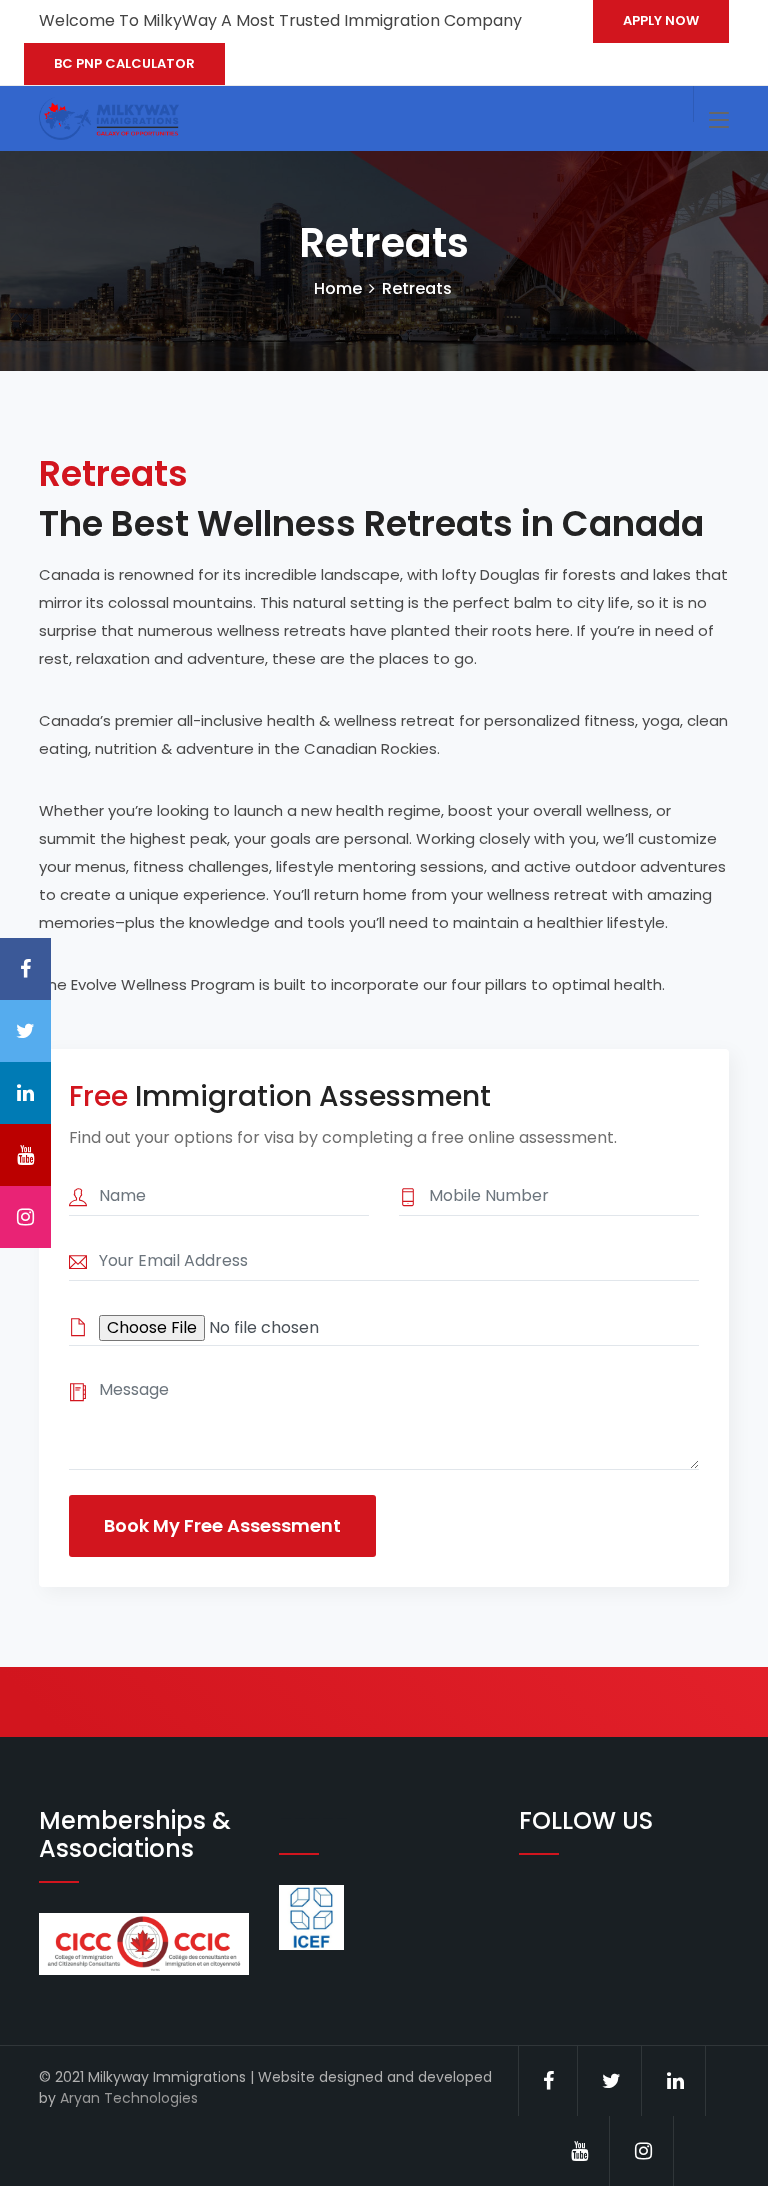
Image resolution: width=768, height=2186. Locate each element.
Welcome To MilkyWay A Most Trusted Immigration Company (280, 20)
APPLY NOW (661, 20)
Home (338, 288)
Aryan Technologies (129, 2098)
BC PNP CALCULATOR (124, 63)
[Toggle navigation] (719, 121)
